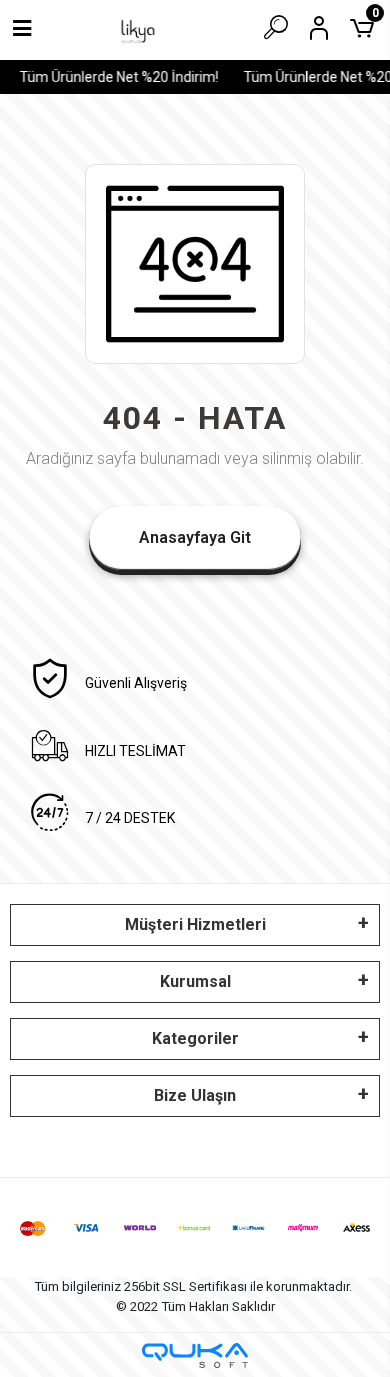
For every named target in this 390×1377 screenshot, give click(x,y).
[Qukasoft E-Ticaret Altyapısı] (195, 1355)
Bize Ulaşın (195, 1095)
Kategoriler (195, 1038)
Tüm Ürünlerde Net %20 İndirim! (116, 77)
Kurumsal (195, 981)
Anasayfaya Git (195, 537)
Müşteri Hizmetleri (195, 924)
